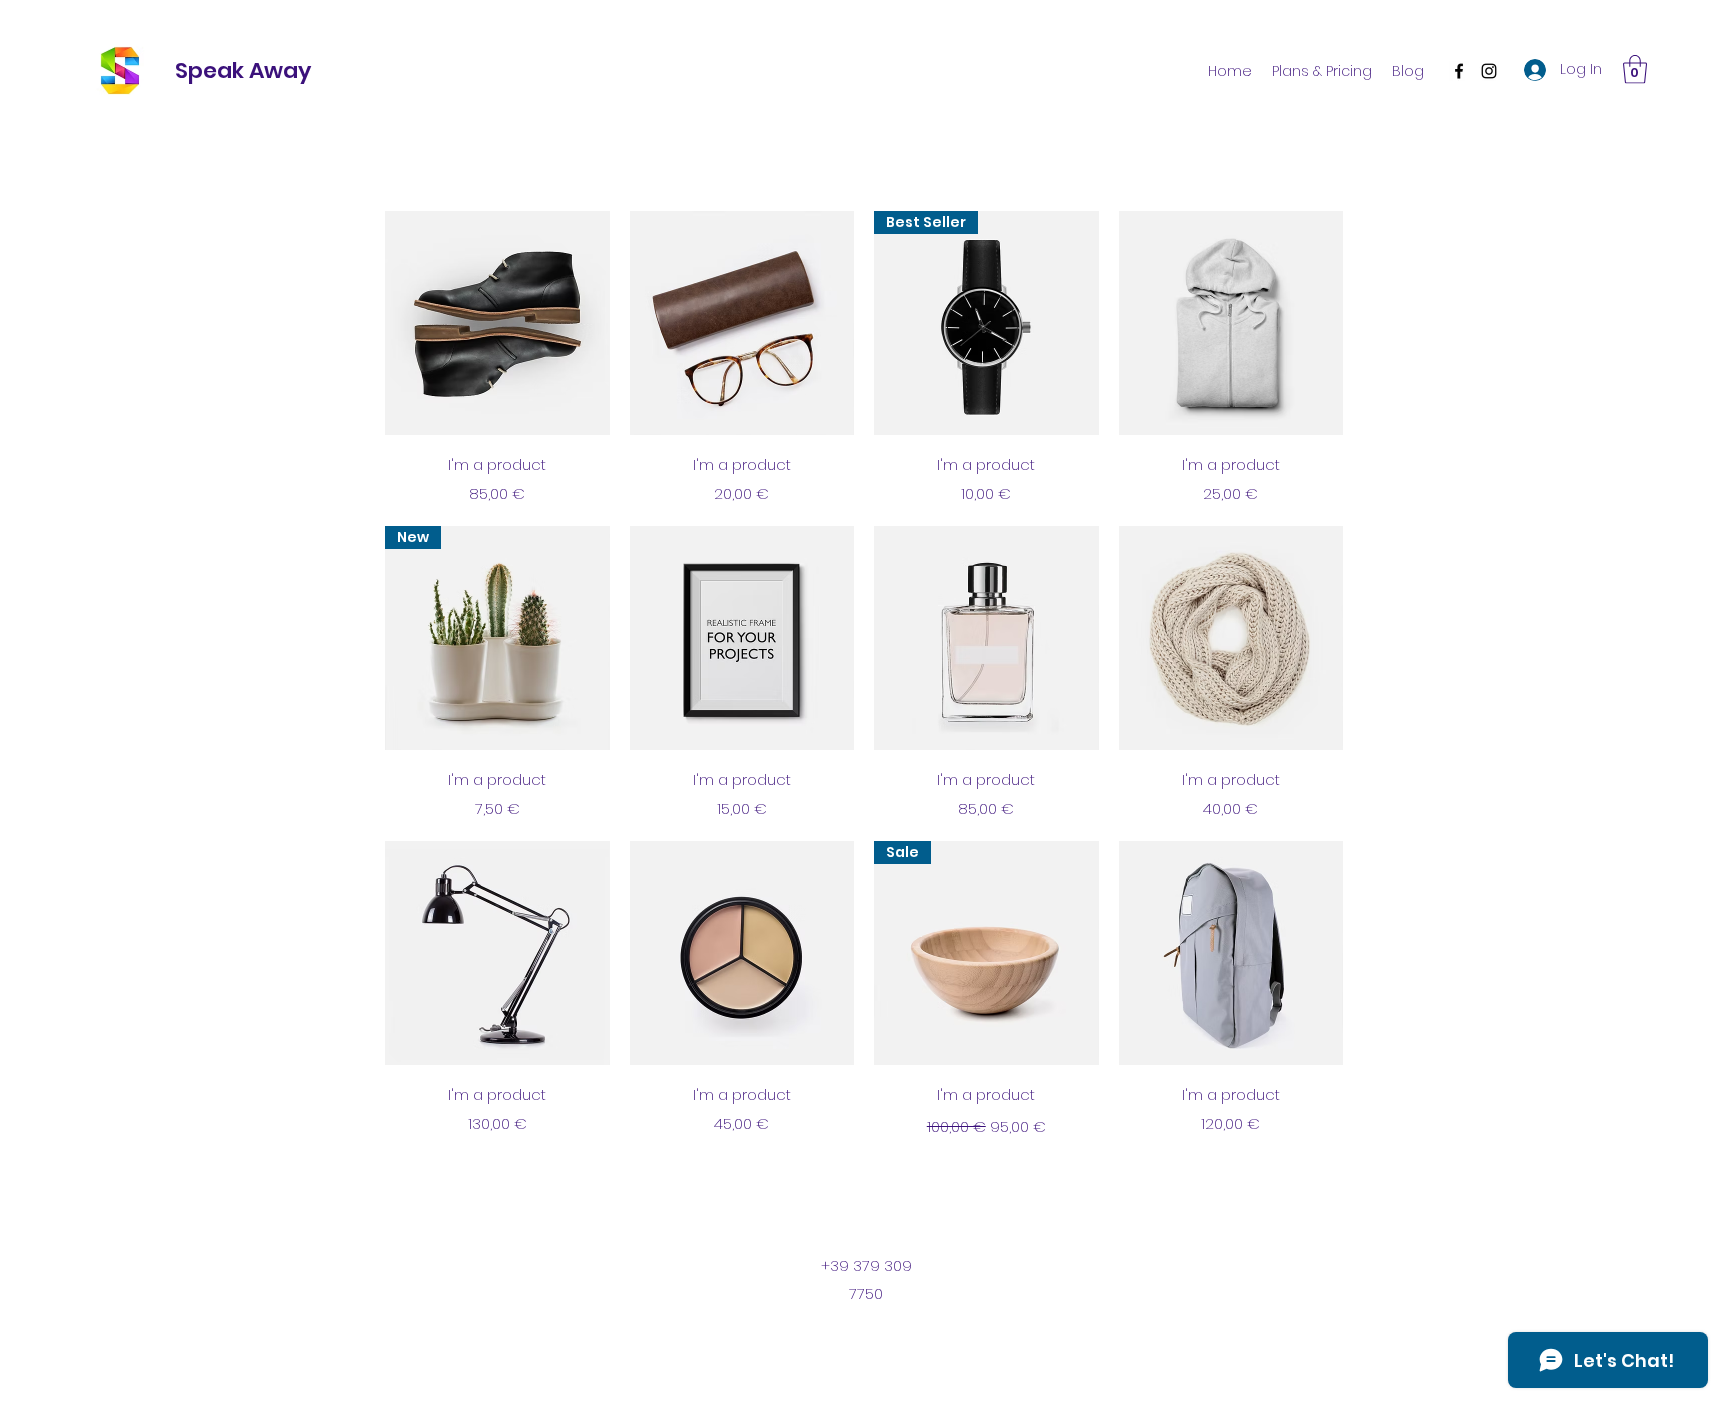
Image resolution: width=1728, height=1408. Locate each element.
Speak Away (243, 70)
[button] (1635, 69)
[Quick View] (497, 323)
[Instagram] (1489, 71)
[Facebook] (1459, 71)
